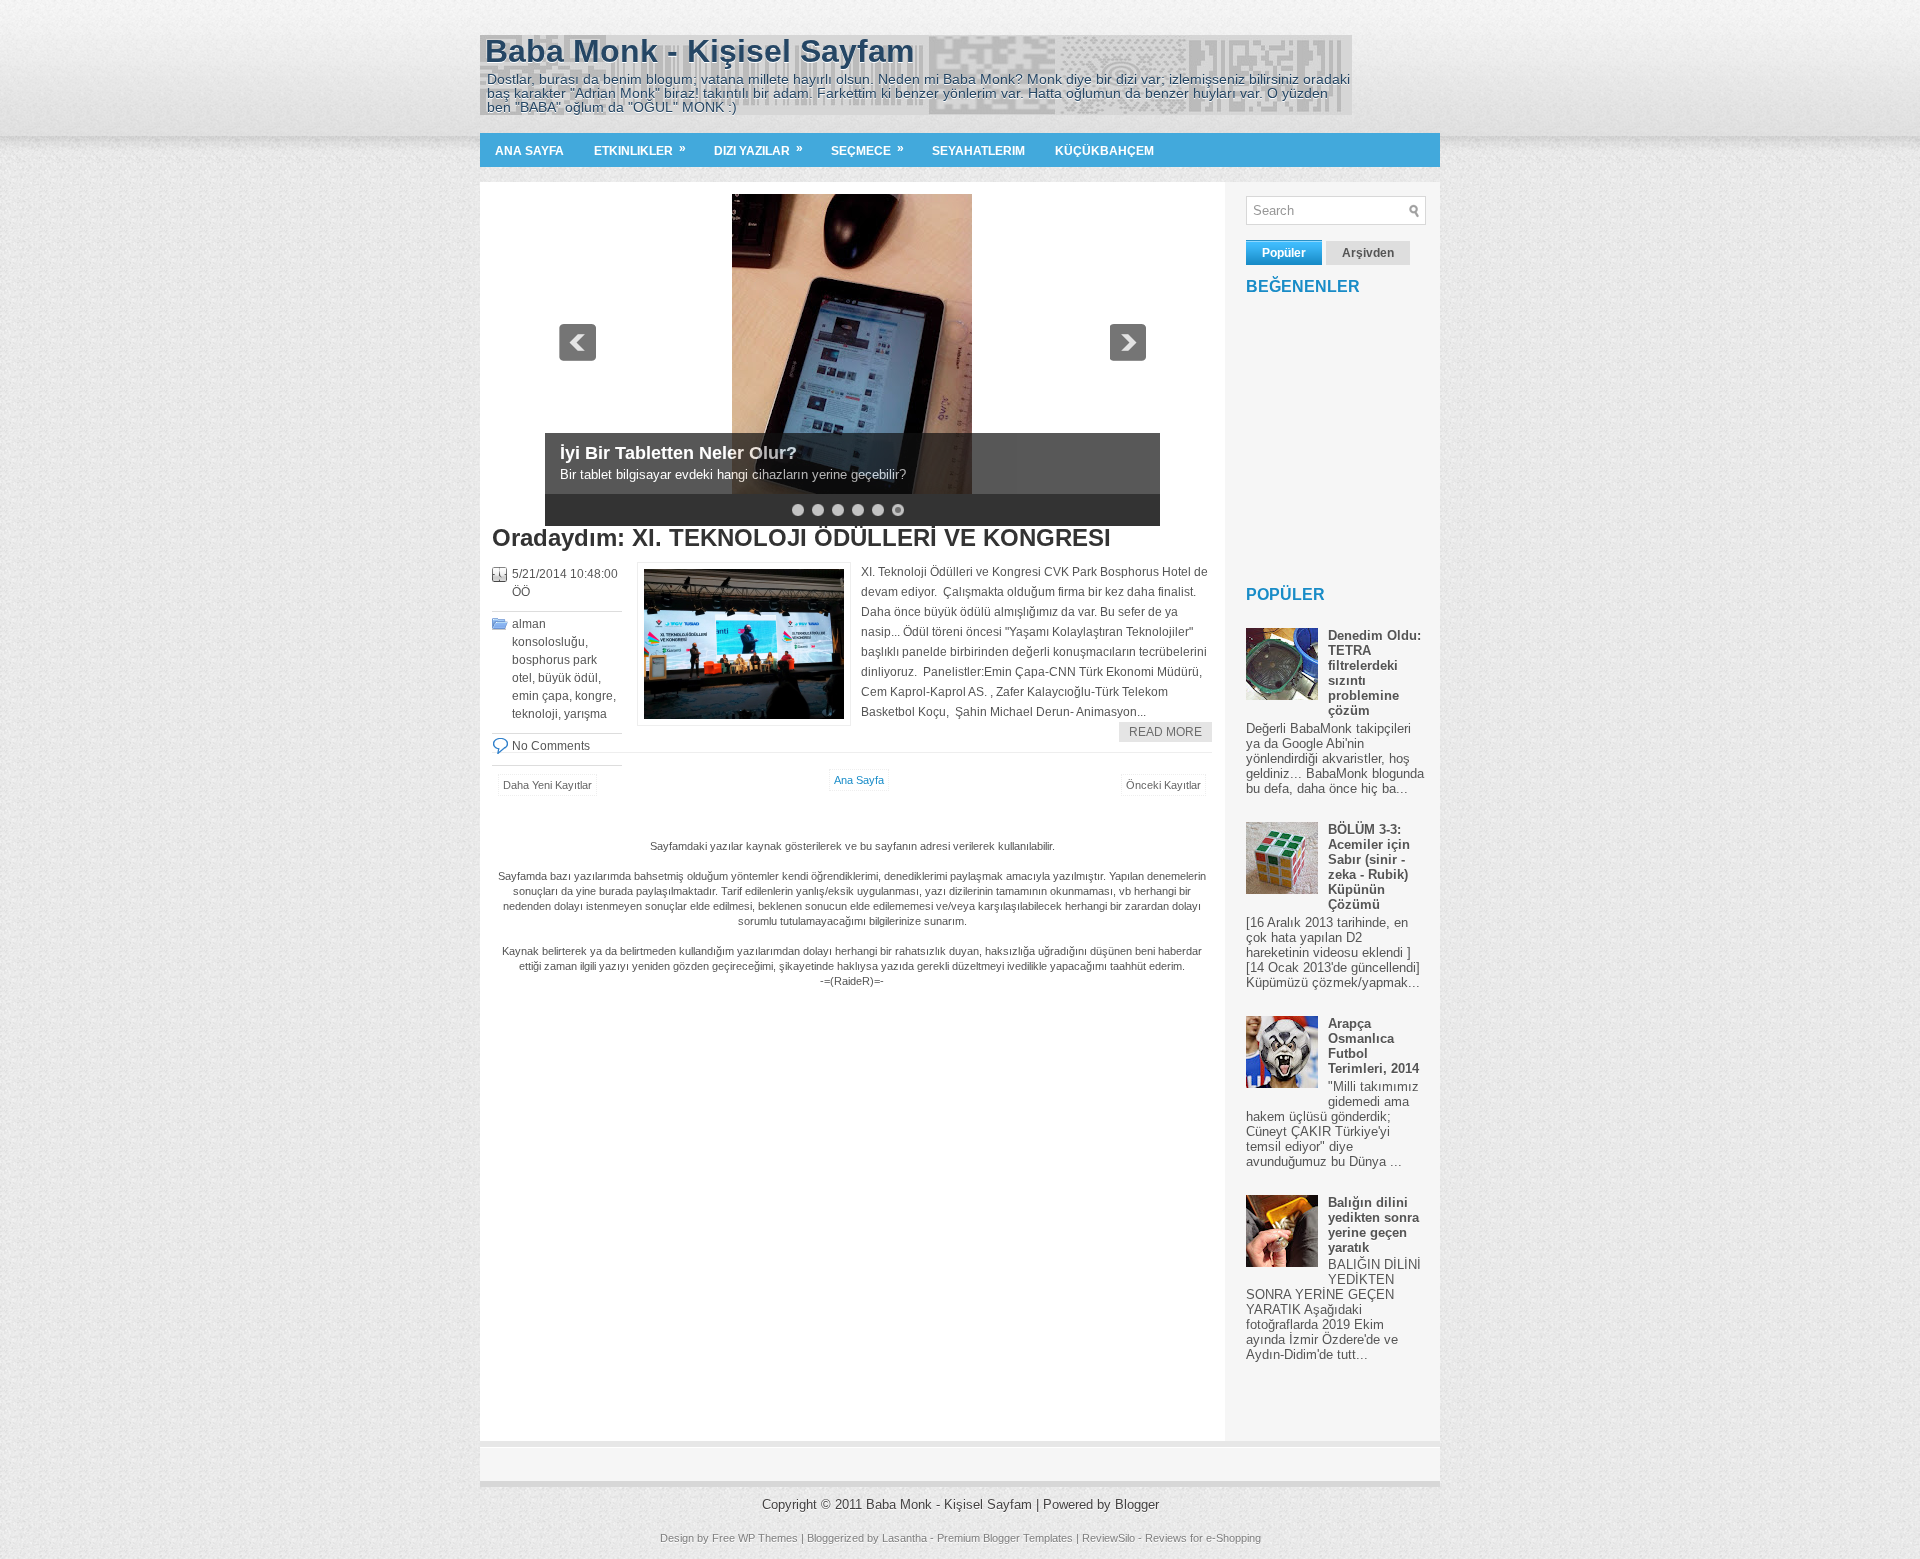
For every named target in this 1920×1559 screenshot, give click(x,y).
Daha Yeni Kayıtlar (547, 785)
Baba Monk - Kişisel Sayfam (699, 51)
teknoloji (535, 714)
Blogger (1137, 1504)
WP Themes (768, 1538)
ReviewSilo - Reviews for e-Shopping (1171, 1538)
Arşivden (1368, 253)
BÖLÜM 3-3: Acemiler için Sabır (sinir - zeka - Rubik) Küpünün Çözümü (1369, 867)
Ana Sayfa (529, 151)
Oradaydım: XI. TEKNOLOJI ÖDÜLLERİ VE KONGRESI (801, 538)
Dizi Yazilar (758, 149)
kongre (594, 696)
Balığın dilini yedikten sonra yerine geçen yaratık (1373, 1225)
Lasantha (904, 1538)
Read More (1165, 732)
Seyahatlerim (978, 151)
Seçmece (867, 149)
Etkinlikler (640, 149)
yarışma (585, 714)
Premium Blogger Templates (1005, 1538)
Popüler (1284, 253)
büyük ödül (568, 678)
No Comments (551, 746)
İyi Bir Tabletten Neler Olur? (678, 453)
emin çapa (540, 696)
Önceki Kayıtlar (1163, 785)
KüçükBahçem (1104, 151)
